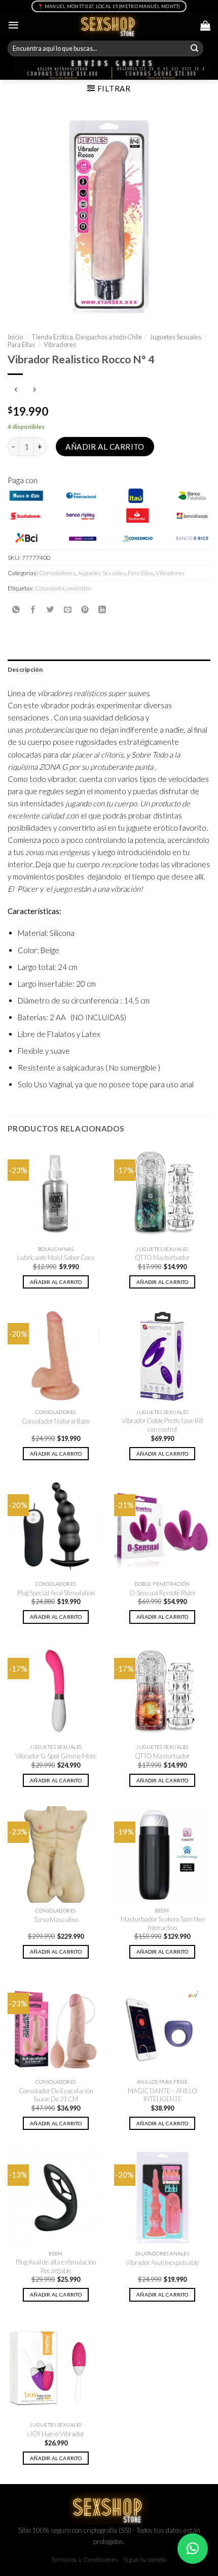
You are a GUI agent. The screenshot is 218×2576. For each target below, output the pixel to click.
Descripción (25, 669)
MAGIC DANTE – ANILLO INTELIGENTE (162, 2095)
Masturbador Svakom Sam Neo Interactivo (162, 1923)
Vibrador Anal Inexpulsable (162, 2263)
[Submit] (195, 49)
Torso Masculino (56, 1920)
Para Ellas (21, 344)
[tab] (109, 669)
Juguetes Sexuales (176, 337)
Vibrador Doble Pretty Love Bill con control (162, 1425)
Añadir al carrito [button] (56, 1282)
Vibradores (60, 344)
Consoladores (57, 573)
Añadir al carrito (105, 447)
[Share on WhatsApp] (16, 609)
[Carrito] (205, 25)
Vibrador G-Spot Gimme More (56, 1756)
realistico (79, 588)
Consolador (50, 588)
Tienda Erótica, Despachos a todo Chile (87, 337)
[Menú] (13, 25)
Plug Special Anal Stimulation (56, 1593)
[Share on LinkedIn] (102, 609)
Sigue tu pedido (145, 2559)
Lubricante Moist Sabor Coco (56, 1258)
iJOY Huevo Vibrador (56, 2434)
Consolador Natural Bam (56, 1421)
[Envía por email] (68, 609)
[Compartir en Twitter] (50, 609)
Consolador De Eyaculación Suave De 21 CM (56, 2095)
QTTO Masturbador (162, 1258)
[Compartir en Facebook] (33, 609)
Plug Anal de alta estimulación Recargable (56, 2266)
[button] (193, 2549)
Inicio (15, 337)
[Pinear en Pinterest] (85, 609)
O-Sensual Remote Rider (162, 1593)
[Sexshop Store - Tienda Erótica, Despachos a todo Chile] (109, 25)
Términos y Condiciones (84, 2559)
